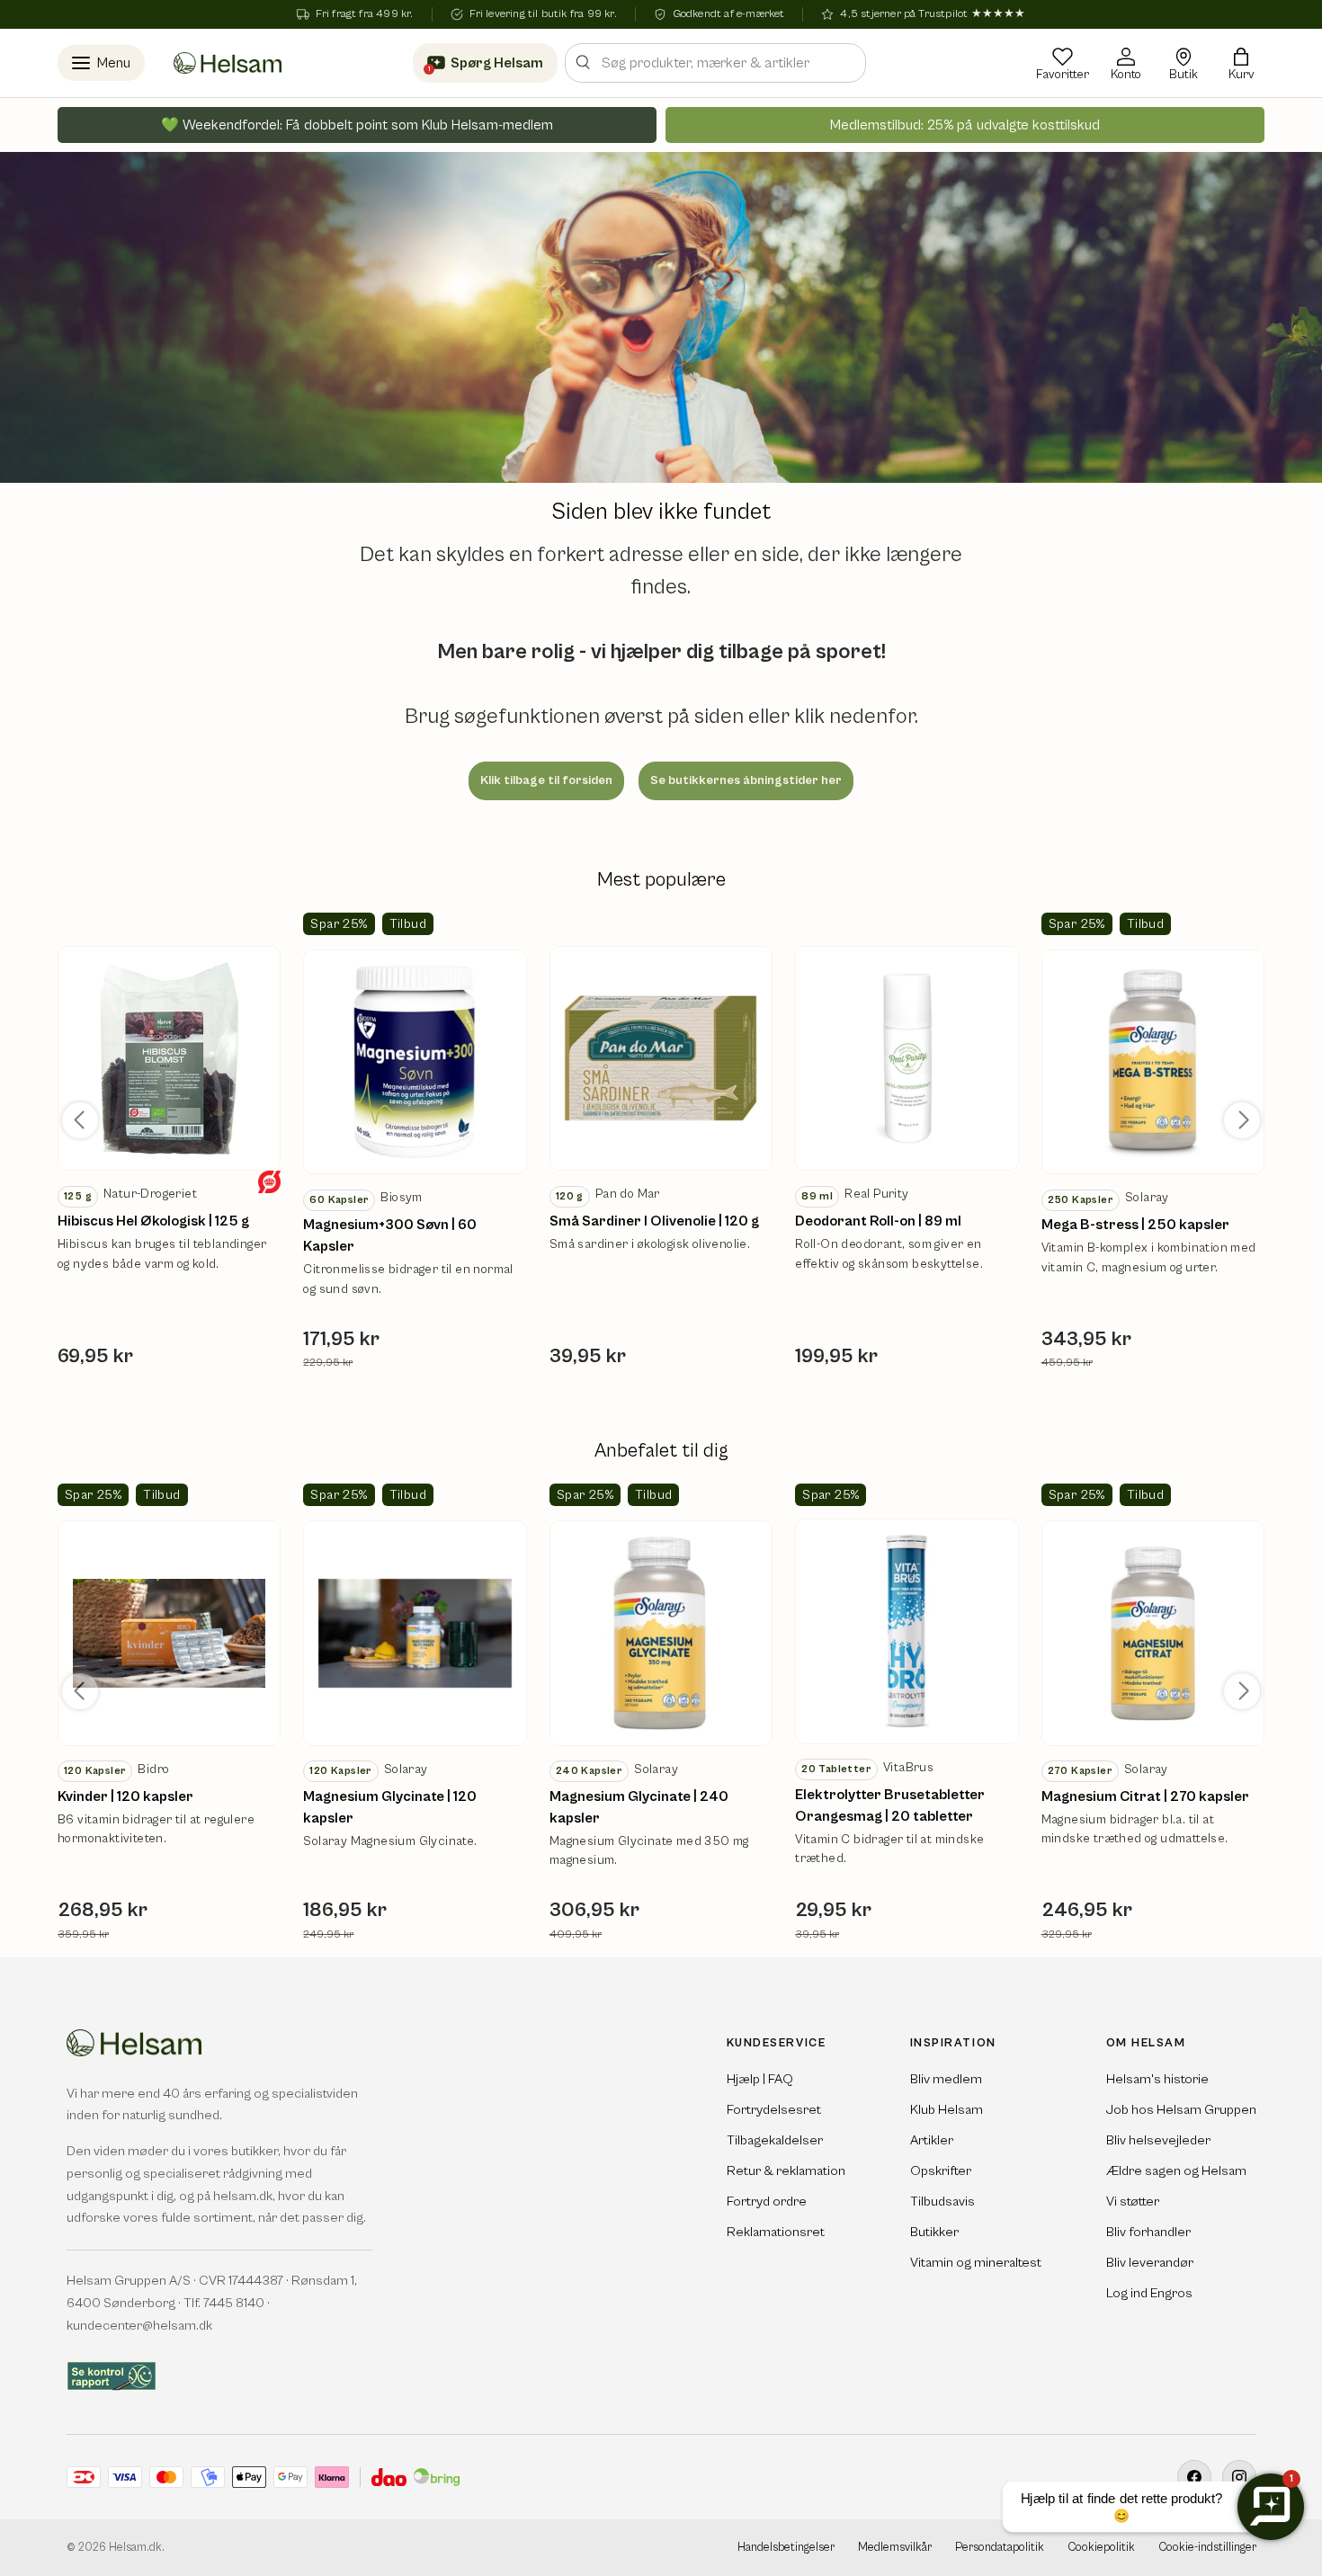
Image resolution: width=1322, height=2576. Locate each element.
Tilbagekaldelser (775, 2140)
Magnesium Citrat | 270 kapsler (1145, 1796)
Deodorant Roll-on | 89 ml (878, 1221)
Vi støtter (1133, 2202)
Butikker (934, 2232)
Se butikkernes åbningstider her (746, 780)
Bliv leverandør (1150, 2263)
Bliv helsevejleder (1158, 2140)
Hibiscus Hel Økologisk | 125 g (153, 1221)
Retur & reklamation (786, 2171)
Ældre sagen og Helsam (1176, 2171)
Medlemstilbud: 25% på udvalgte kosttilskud (965, 125)
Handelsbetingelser (786, 2548)
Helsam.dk (135, 2548)
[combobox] (715, 63)
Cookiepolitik (1101, 2548)
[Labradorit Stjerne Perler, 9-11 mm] (169, 1058)
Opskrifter (941, 2171)
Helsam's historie (1157, 2079)
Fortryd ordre (767, 2202)
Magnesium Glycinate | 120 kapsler (390, 1807)
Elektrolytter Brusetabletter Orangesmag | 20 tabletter (890, 1805)
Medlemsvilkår (895, 2548)
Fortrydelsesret (774, 2110)
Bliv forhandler (1148, 2232)
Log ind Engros (1149, 2293)
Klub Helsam (947, 2110)
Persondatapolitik (1000, 2548)
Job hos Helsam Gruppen (1181, 2110)
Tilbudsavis (942, 2202)
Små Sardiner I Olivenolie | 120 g (654, 1221)
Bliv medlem (946, 2079)
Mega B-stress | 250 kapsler (1135, 1225)
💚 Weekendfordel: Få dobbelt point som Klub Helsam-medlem (357, 125)
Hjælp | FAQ (760, 2079)
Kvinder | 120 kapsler (125, 1796)
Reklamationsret (776, 2232)
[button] (1241, 63)
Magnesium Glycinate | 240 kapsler (639, 1807)
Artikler (932, 2140)
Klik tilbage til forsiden (546, 780)
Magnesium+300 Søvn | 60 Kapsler (390, 1235)
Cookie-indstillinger (1207, 2548)
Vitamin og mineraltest (976, 2263)
